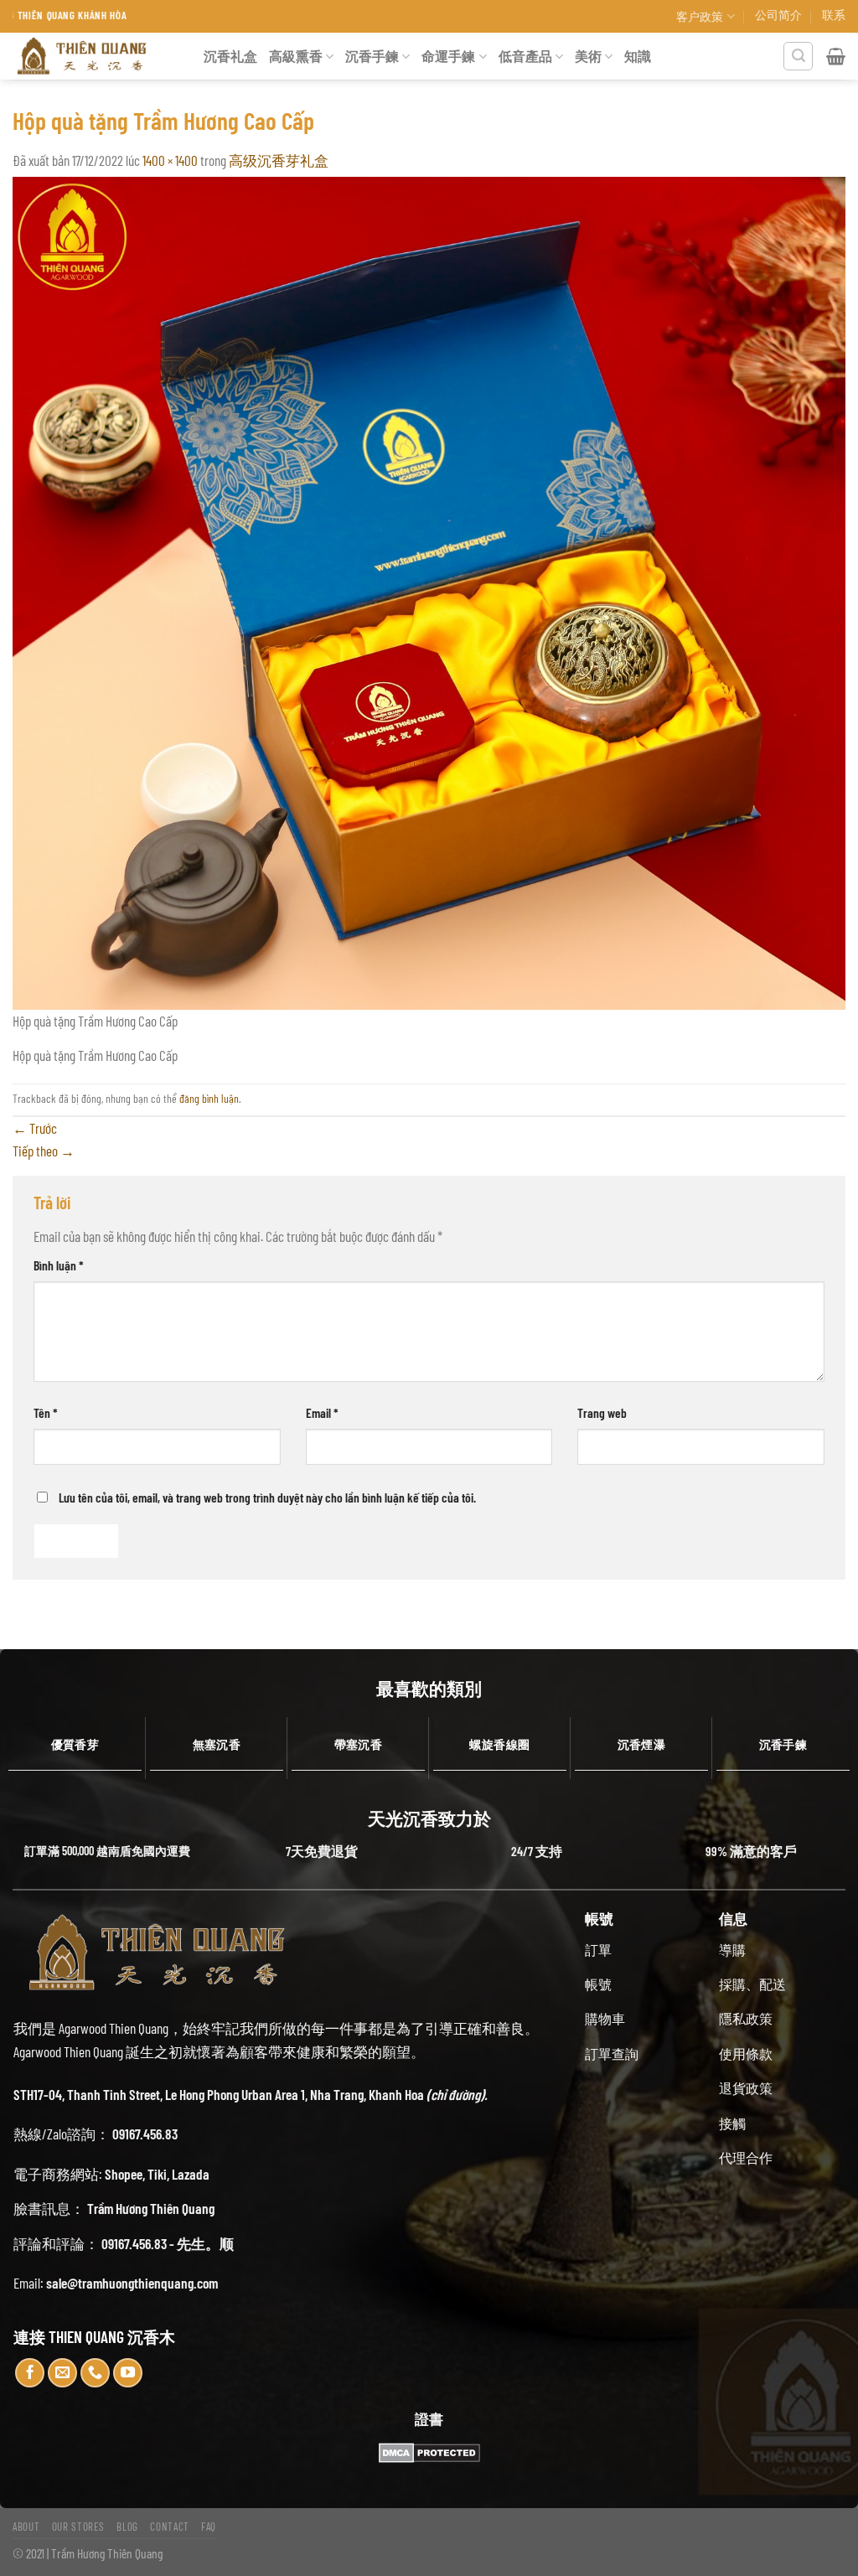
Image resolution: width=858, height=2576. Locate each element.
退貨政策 (746, 2088)
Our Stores (79, 2527)
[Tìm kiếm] (798, 57)
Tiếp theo (44, 1151)
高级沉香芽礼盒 (279, 160)
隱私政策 (746, 2018)
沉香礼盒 (230, 56)
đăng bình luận (209, 1098)
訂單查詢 (612, 2054)
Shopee (124, 2174)
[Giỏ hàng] (836, 56)
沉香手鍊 (372, 56)
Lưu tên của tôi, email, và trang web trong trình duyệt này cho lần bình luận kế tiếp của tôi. (267, 1497)
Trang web (602, 1412)
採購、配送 (752, 1984)
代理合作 (746, 2157)
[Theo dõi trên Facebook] (30, 2373)
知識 (638, 56)
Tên (46, 1412)
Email (322, 1412)
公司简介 (778, 15)
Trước (35, 1128)
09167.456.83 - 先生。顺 (168, 2243)
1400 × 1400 (170, 160)
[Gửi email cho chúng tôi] (63, 2373)
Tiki (157, 2174)
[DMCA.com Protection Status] (429, 2453)
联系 (834, 15)
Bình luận (59, 1265)
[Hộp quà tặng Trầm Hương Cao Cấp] (429, 591)
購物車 (605, 2018)
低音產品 (525, 56)
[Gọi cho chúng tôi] (96, 2373)
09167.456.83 (145, 2134)
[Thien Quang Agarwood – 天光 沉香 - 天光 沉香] (96, 56)
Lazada (191, 2174)
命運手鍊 (448, 56)
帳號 (598, 1984)
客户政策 (700, 16)
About (26, 2527)
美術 (588, 56)
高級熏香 (296, 56)
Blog (127, 2527)
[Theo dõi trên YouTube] (128, 2373)
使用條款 (746, 2054)
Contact (170, 2527)
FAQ (209, 2527)
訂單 (598, 1950)
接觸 (732, 2123)
